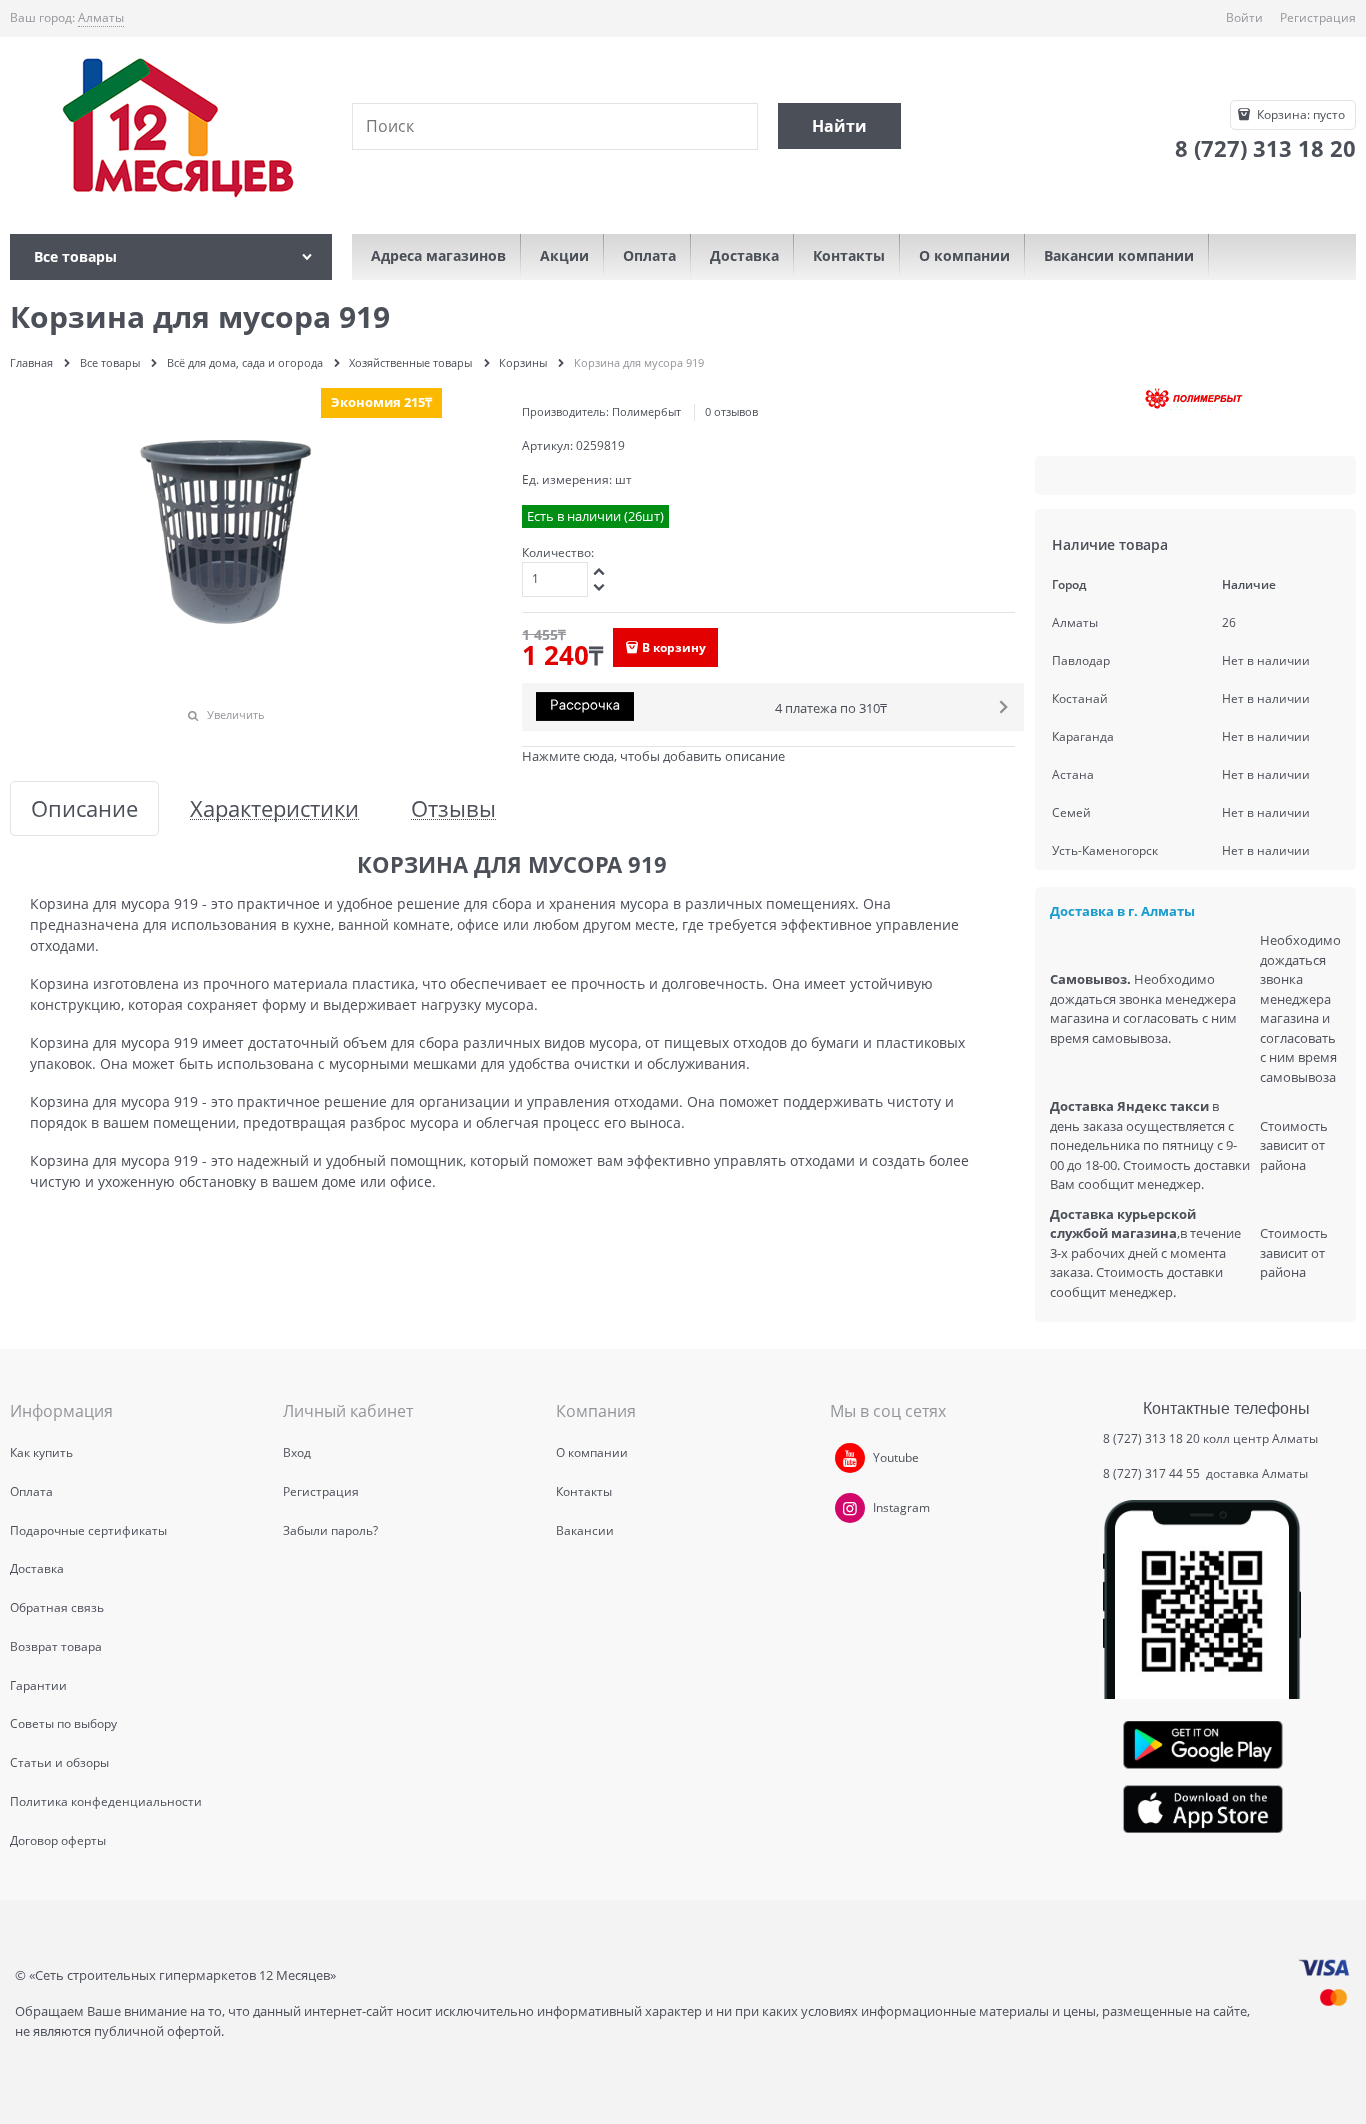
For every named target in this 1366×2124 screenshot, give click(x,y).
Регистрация (1318, 17)
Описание (84, 808)
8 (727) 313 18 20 (1151, 1438)
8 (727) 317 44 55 (1153, 1473)
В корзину (674, 647)
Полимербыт (646, 411)
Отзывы (453, 808)
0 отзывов (731, 411)
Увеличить (236, 714)
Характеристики (274, 808)
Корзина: (1299, 114)
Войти (1244, 17)
